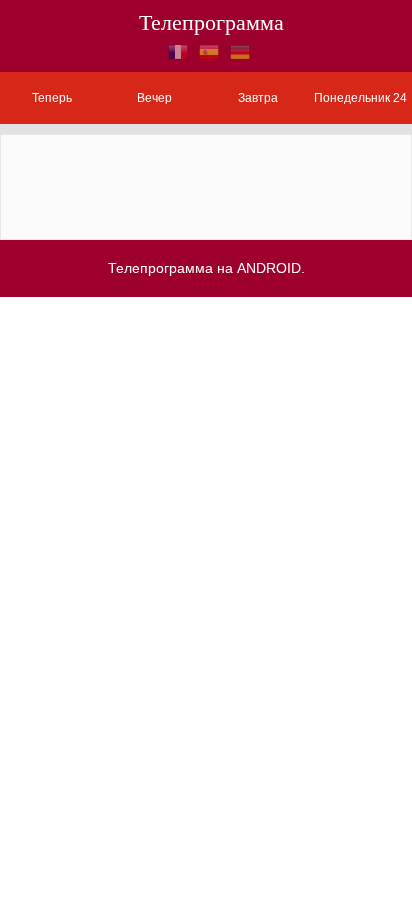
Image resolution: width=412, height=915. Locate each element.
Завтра (258, 98)
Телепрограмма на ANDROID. (206, 268)
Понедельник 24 (360, 98)
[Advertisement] (206, 185)
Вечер (154, 98)
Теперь (52, 98)
